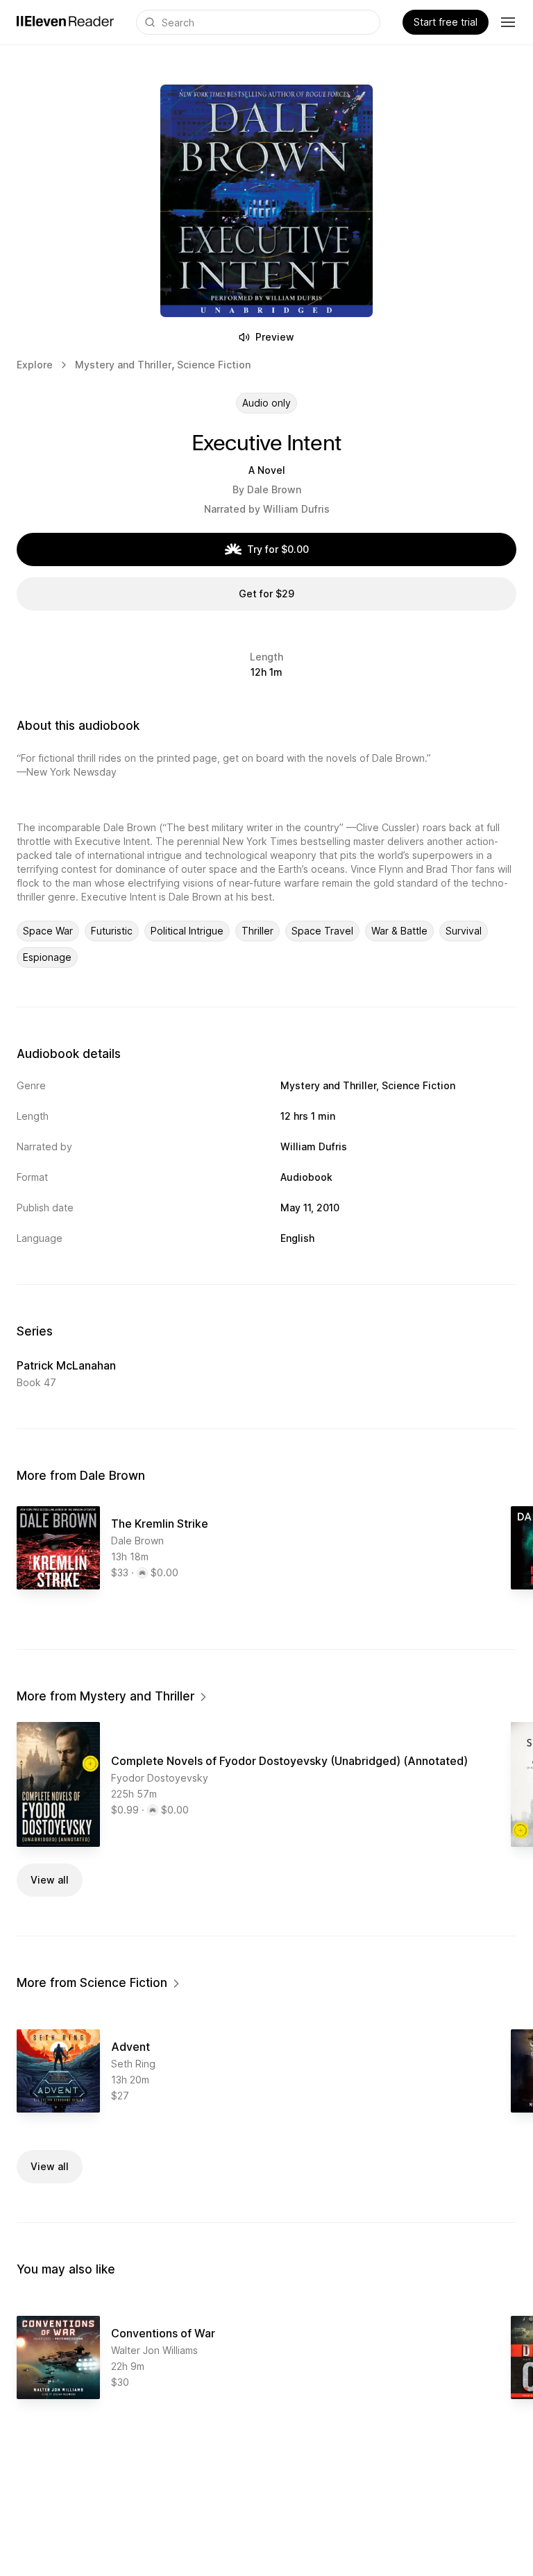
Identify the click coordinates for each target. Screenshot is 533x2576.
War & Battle (399, 931)
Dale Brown (274, 489)
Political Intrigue (187, 931)
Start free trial (446, 22)
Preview (275, 337)
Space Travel (322, 931)
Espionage (47, 957)
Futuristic (112, 931)
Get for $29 (266, 594)
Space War (48, 931)
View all (50, 1880)
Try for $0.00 (278, 549)
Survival (464, 931)
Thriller (257, 931)
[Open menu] (508, 22)
